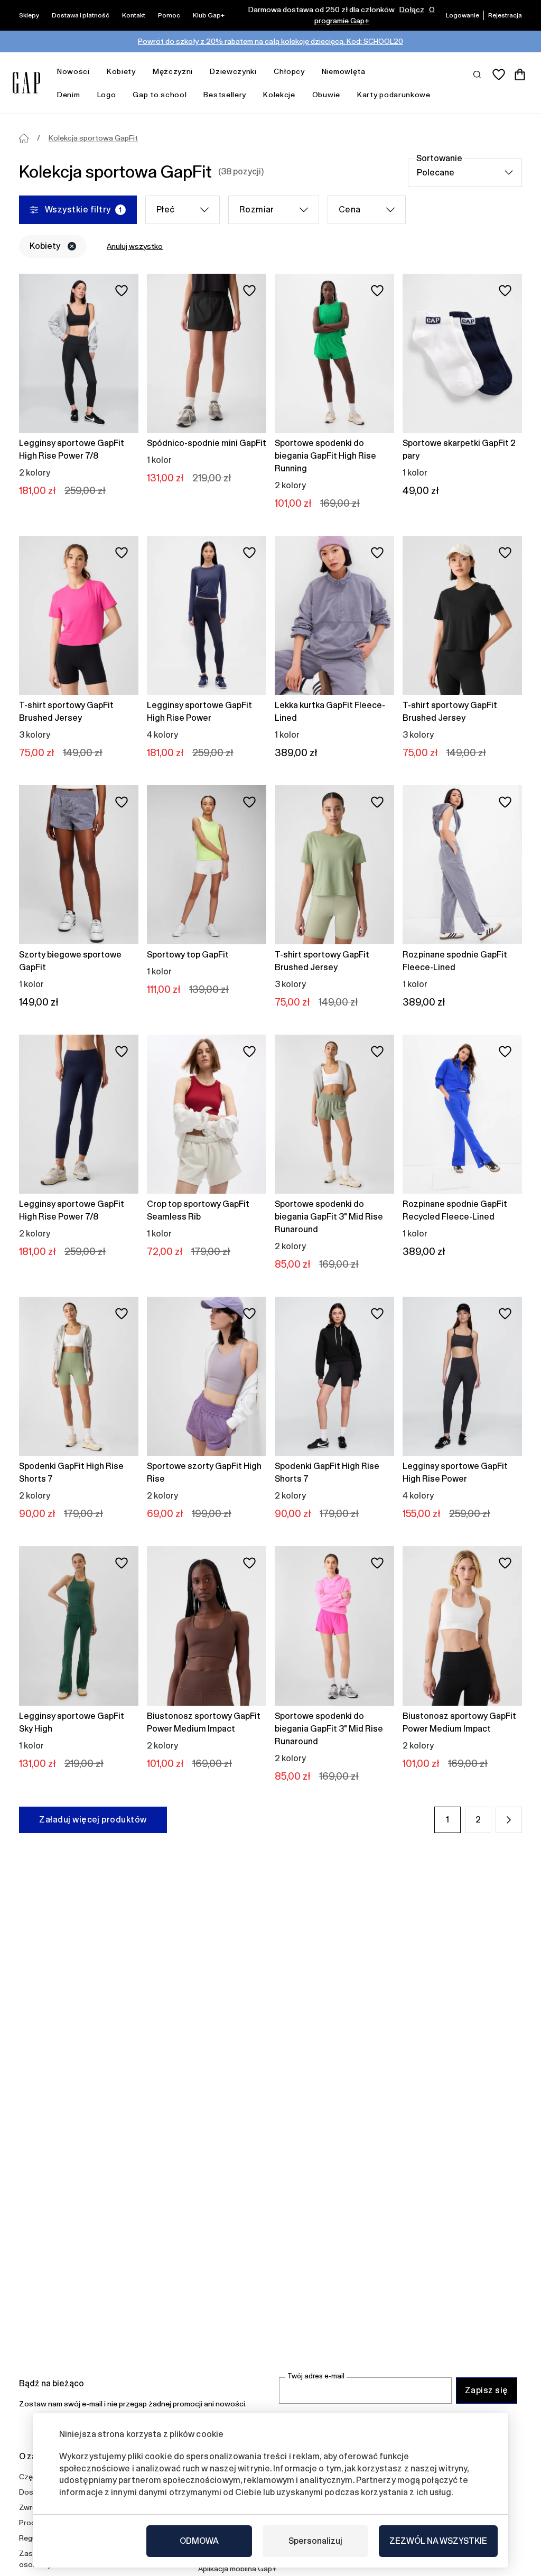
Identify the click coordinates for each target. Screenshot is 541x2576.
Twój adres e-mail (316, 2376)
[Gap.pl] (26, 83)
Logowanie (463, 15)
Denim (69, 95)
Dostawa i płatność (81, 15)
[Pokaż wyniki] (478, 74)
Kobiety (121, 71)
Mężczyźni (173, 71)
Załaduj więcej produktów (93, 1820)
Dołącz (412, 10)
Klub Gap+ (209, 15)
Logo (107, 95)
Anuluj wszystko (135, 246)
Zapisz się (487, 2390)
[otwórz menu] (95, 72)
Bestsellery (225, 95)
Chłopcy (289, 71)
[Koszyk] (520, 75)
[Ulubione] (499, 75)
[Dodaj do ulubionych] (122, 291)
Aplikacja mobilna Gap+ (237, 2569)
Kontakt (134, 15)
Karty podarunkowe (394, 95)
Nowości (73, 71)
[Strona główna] (24, 138)
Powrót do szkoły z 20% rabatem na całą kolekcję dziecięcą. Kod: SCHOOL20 (270, 41)
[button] (509, 1820)
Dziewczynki (233, 71)
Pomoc (169, 15)
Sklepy (29, 15)
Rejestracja (505, 15)
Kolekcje (279, 95)
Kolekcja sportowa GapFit (93, 138)
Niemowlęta (344, 71)
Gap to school (160, 95)
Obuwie (326, 95)
